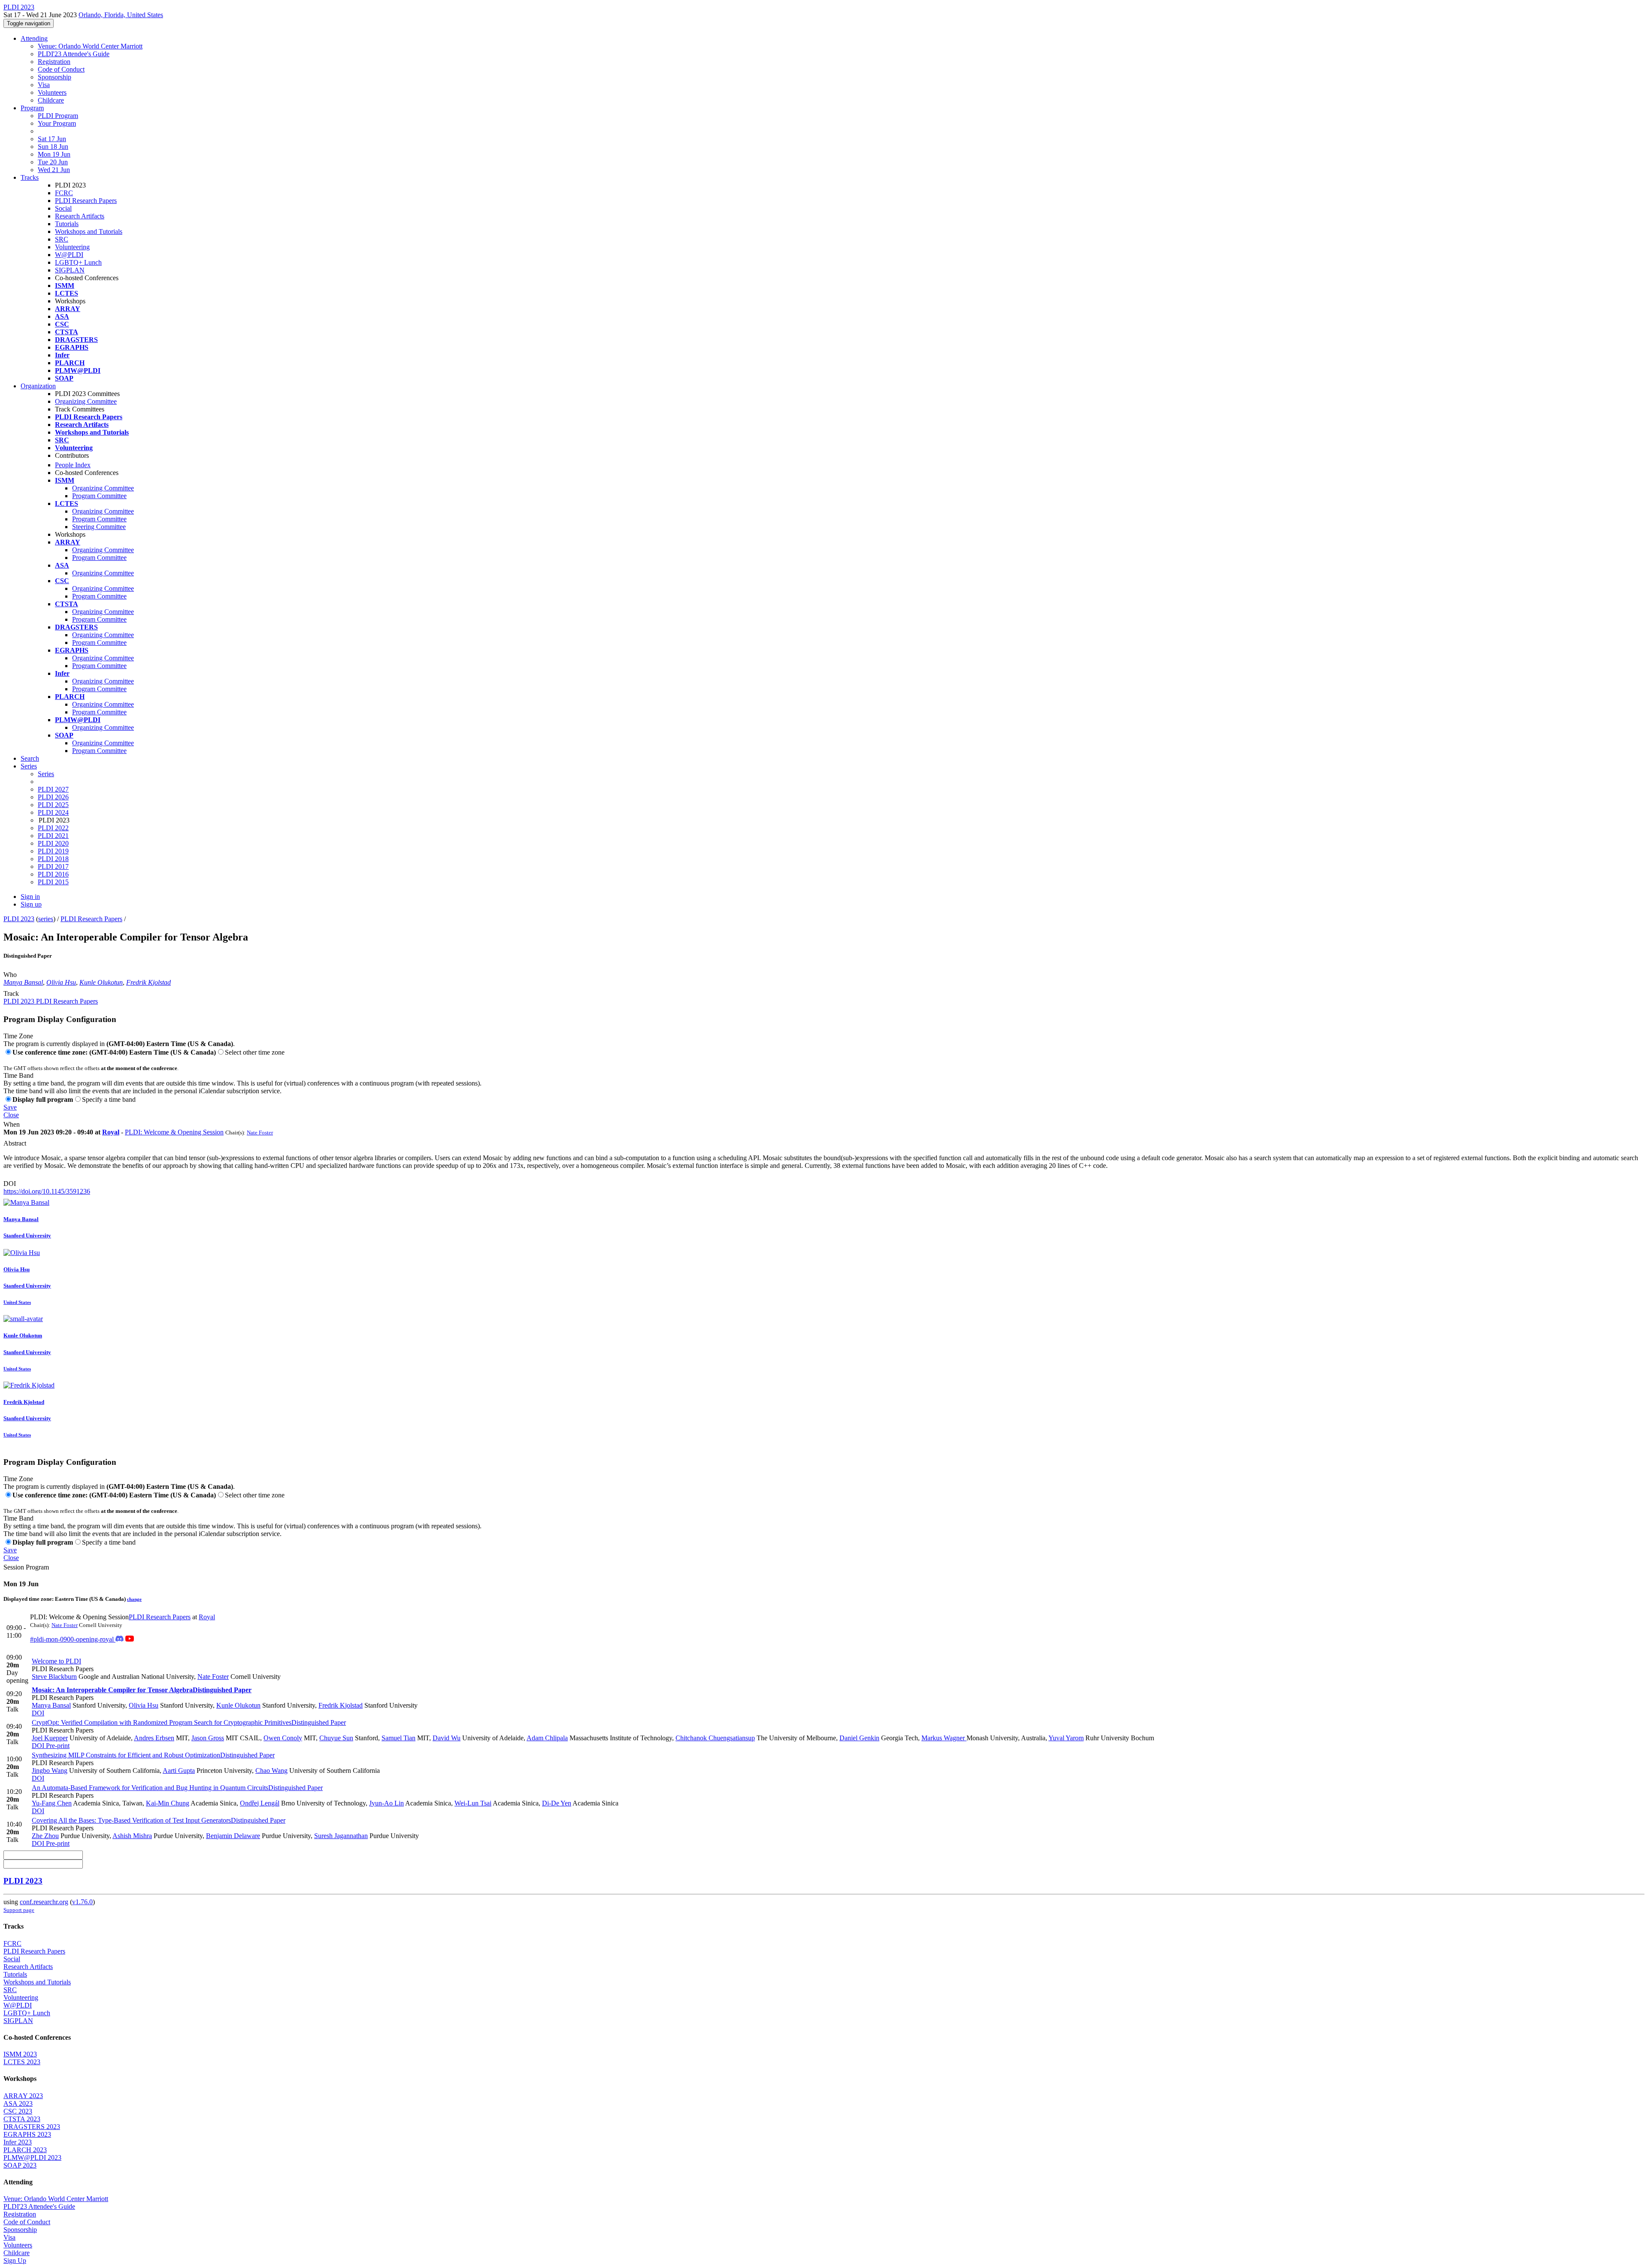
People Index (73, 465)
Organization (38, 386)
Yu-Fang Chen (52, 1803)
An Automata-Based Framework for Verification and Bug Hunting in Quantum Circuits (177, 1788)
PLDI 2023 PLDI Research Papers (51, 1001)
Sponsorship (55, 77)
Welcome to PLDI (56, 1661)
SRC (62, 239)
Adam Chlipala (547, 1738)
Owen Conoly (283, 1738)
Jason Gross (208, 1738)
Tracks (30, 177)
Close (11, 1115)
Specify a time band (109, 1099)
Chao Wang (271, 1771)
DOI (10, 1184)
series (46, 919)
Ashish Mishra (132, 1836)
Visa (44, 85)
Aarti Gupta (179, 1771)
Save (10, 1107)
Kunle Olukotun (101, 982)
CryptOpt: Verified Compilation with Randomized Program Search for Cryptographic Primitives (189, 1722)
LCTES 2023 (22, 2062)
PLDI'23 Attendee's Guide (74, 54)
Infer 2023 (18, 2142)
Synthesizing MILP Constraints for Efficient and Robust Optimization (153, 1755)
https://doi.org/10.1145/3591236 (47, 1191)
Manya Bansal (23, 982)
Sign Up (15, 2260)
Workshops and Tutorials (89, 231)
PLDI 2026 (53, 797)
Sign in (30, 897)
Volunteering (72, 247)
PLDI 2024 (53, 812)
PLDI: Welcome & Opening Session (174, 1132)
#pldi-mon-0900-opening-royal (73, 1639)
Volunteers (52, 92)
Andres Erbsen (154, 1738)
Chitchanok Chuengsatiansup (715, 1738)
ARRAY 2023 (23, 2096)
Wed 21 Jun (54, 170)
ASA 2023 (18, 2103)
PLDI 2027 (53, 789)
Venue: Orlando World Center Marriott (90, 46)
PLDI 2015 (53, 882)
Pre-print (57, 1746)
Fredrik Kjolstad (148, 982)
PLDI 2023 (19, 919)
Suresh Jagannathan (341, 1836)
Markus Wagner (944, 1738)
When (12, 1124)
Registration (54, 62)
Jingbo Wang (50, 1771)
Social (63, 208)
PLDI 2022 (53, 828)
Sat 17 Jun (52, 139)
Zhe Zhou (45, 1836)
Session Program (26, 1567)
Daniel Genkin (859, 1738)
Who (10, 975)
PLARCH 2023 (25, 2150)
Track (11, 993)
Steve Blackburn (54, 1677)
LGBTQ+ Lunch (78, 262)
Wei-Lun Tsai (473, 1803)
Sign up (31, 904)
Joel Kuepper (50, 1738)
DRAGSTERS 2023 (32, 2127)
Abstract (15, 1143)
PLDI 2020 (53, 843)
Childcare (51, 100)
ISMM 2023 (20, 2054)
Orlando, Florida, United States (121, 15)
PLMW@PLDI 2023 (32, 2158)
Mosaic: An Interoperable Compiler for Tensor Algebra (142, 1690)
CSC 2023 (18, 2111)
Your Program (57, 123)
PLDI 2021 (53, 836)
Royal (111, 1132)
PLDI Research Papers (86, 201)
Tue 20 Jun (53, 162)
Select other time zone (255, 1052)
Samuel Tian (398, 1738)
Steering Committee (99, 527)
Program (32, 108)
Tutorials (67, 224)
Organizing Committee (86, 401)
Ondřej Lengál (260, 1803)
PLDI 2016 (53, 874)
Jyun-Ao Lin (386, 1803)
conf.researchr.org (44, 1902)
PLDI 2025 (53, 805)
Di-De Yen (557, 1803)
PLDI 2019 (53, 851)
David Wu (447, 1738)
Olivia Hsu (61, 982)
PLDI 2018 (53, 859)
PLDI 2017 (53, 866)
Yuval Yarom (1066, 1738)
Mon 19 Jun (54, 154)
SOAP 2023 (20, 2165)
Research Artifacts (80, 216)
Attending (34, 38)
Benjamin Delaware (233, 1836)
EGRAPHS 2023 (27, 2134)
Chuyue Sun (336, 1738)
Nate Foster (260, 1132)
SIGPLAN (70, 270)
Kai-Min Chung (168, 1803)
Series (46, 774)
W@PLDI (69, 255)
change (134, 1599)
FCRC (64, 193)
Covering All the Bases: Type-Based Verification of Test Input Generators (159, 1820)
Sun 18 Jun (53, 147)
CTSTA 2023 (22, 2119)
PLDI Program (58, 116)
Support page (19, 1910)
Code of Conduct (61, 69)
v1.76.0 (82, 1902)
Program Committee (99, 496)
